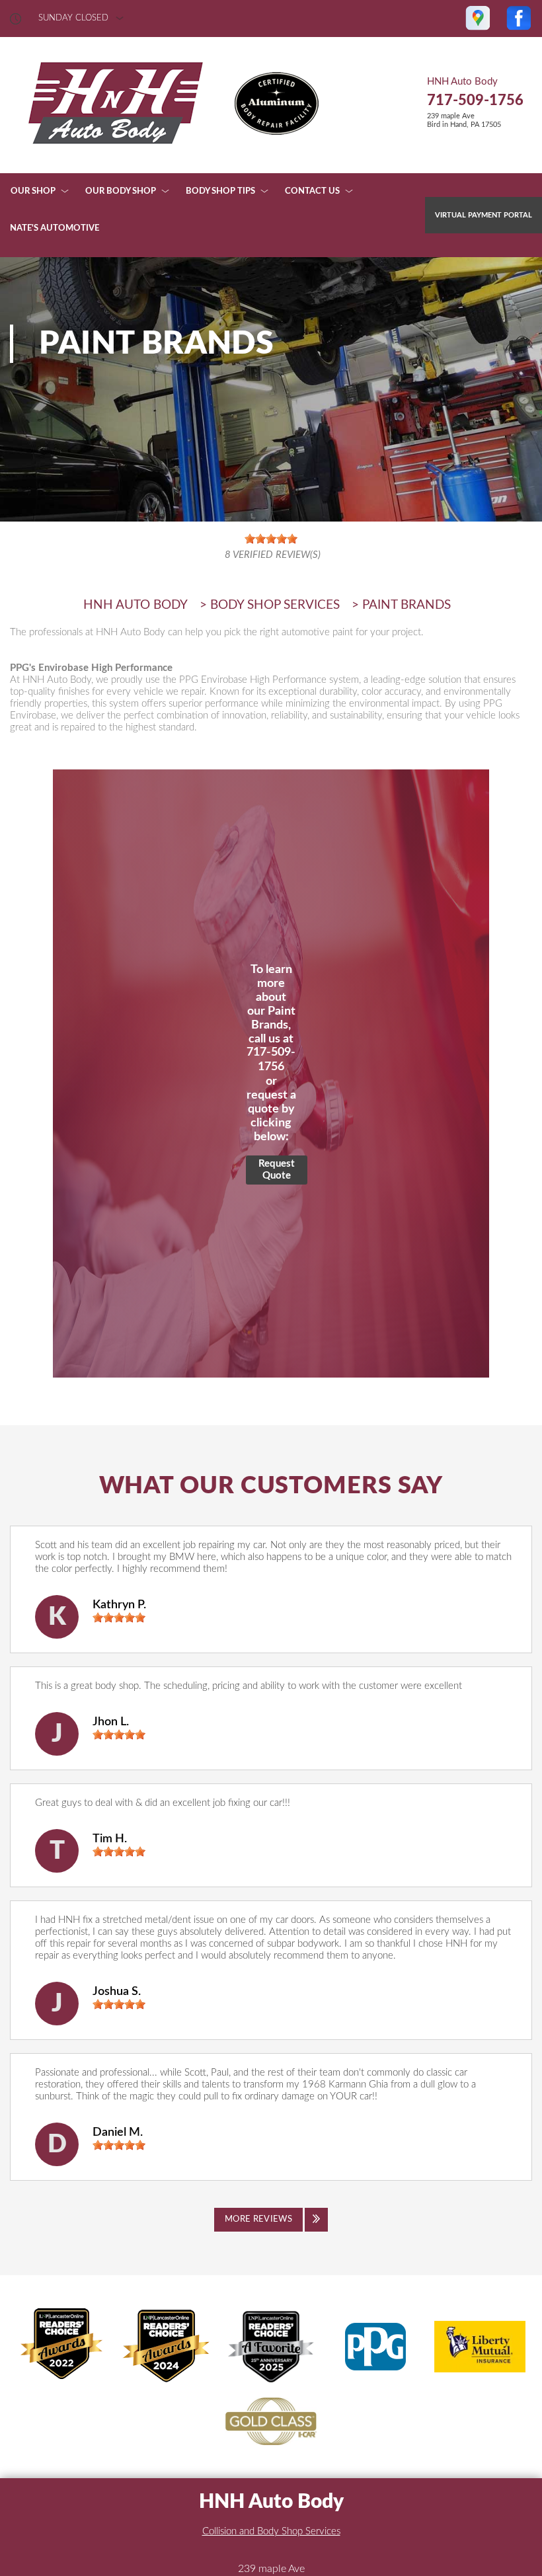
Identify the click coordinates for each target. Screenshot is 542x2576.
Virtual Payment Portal (484, 215)
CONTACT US (312, 191)
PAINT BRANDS (406, 605)
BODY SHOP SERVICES (275, 605)
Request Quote (277, 1170)
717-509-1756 (475, 100)
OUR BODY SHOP (121, 191)
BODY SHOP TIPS (220, 191)
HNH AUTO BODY (135, 605)
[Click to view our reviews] (271, 547)
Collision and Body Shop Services (271, 2531)
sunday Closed (73, 18)
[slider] (119, 1618)
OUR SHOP (33, 191)
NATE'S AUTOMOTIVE (55, 228)
